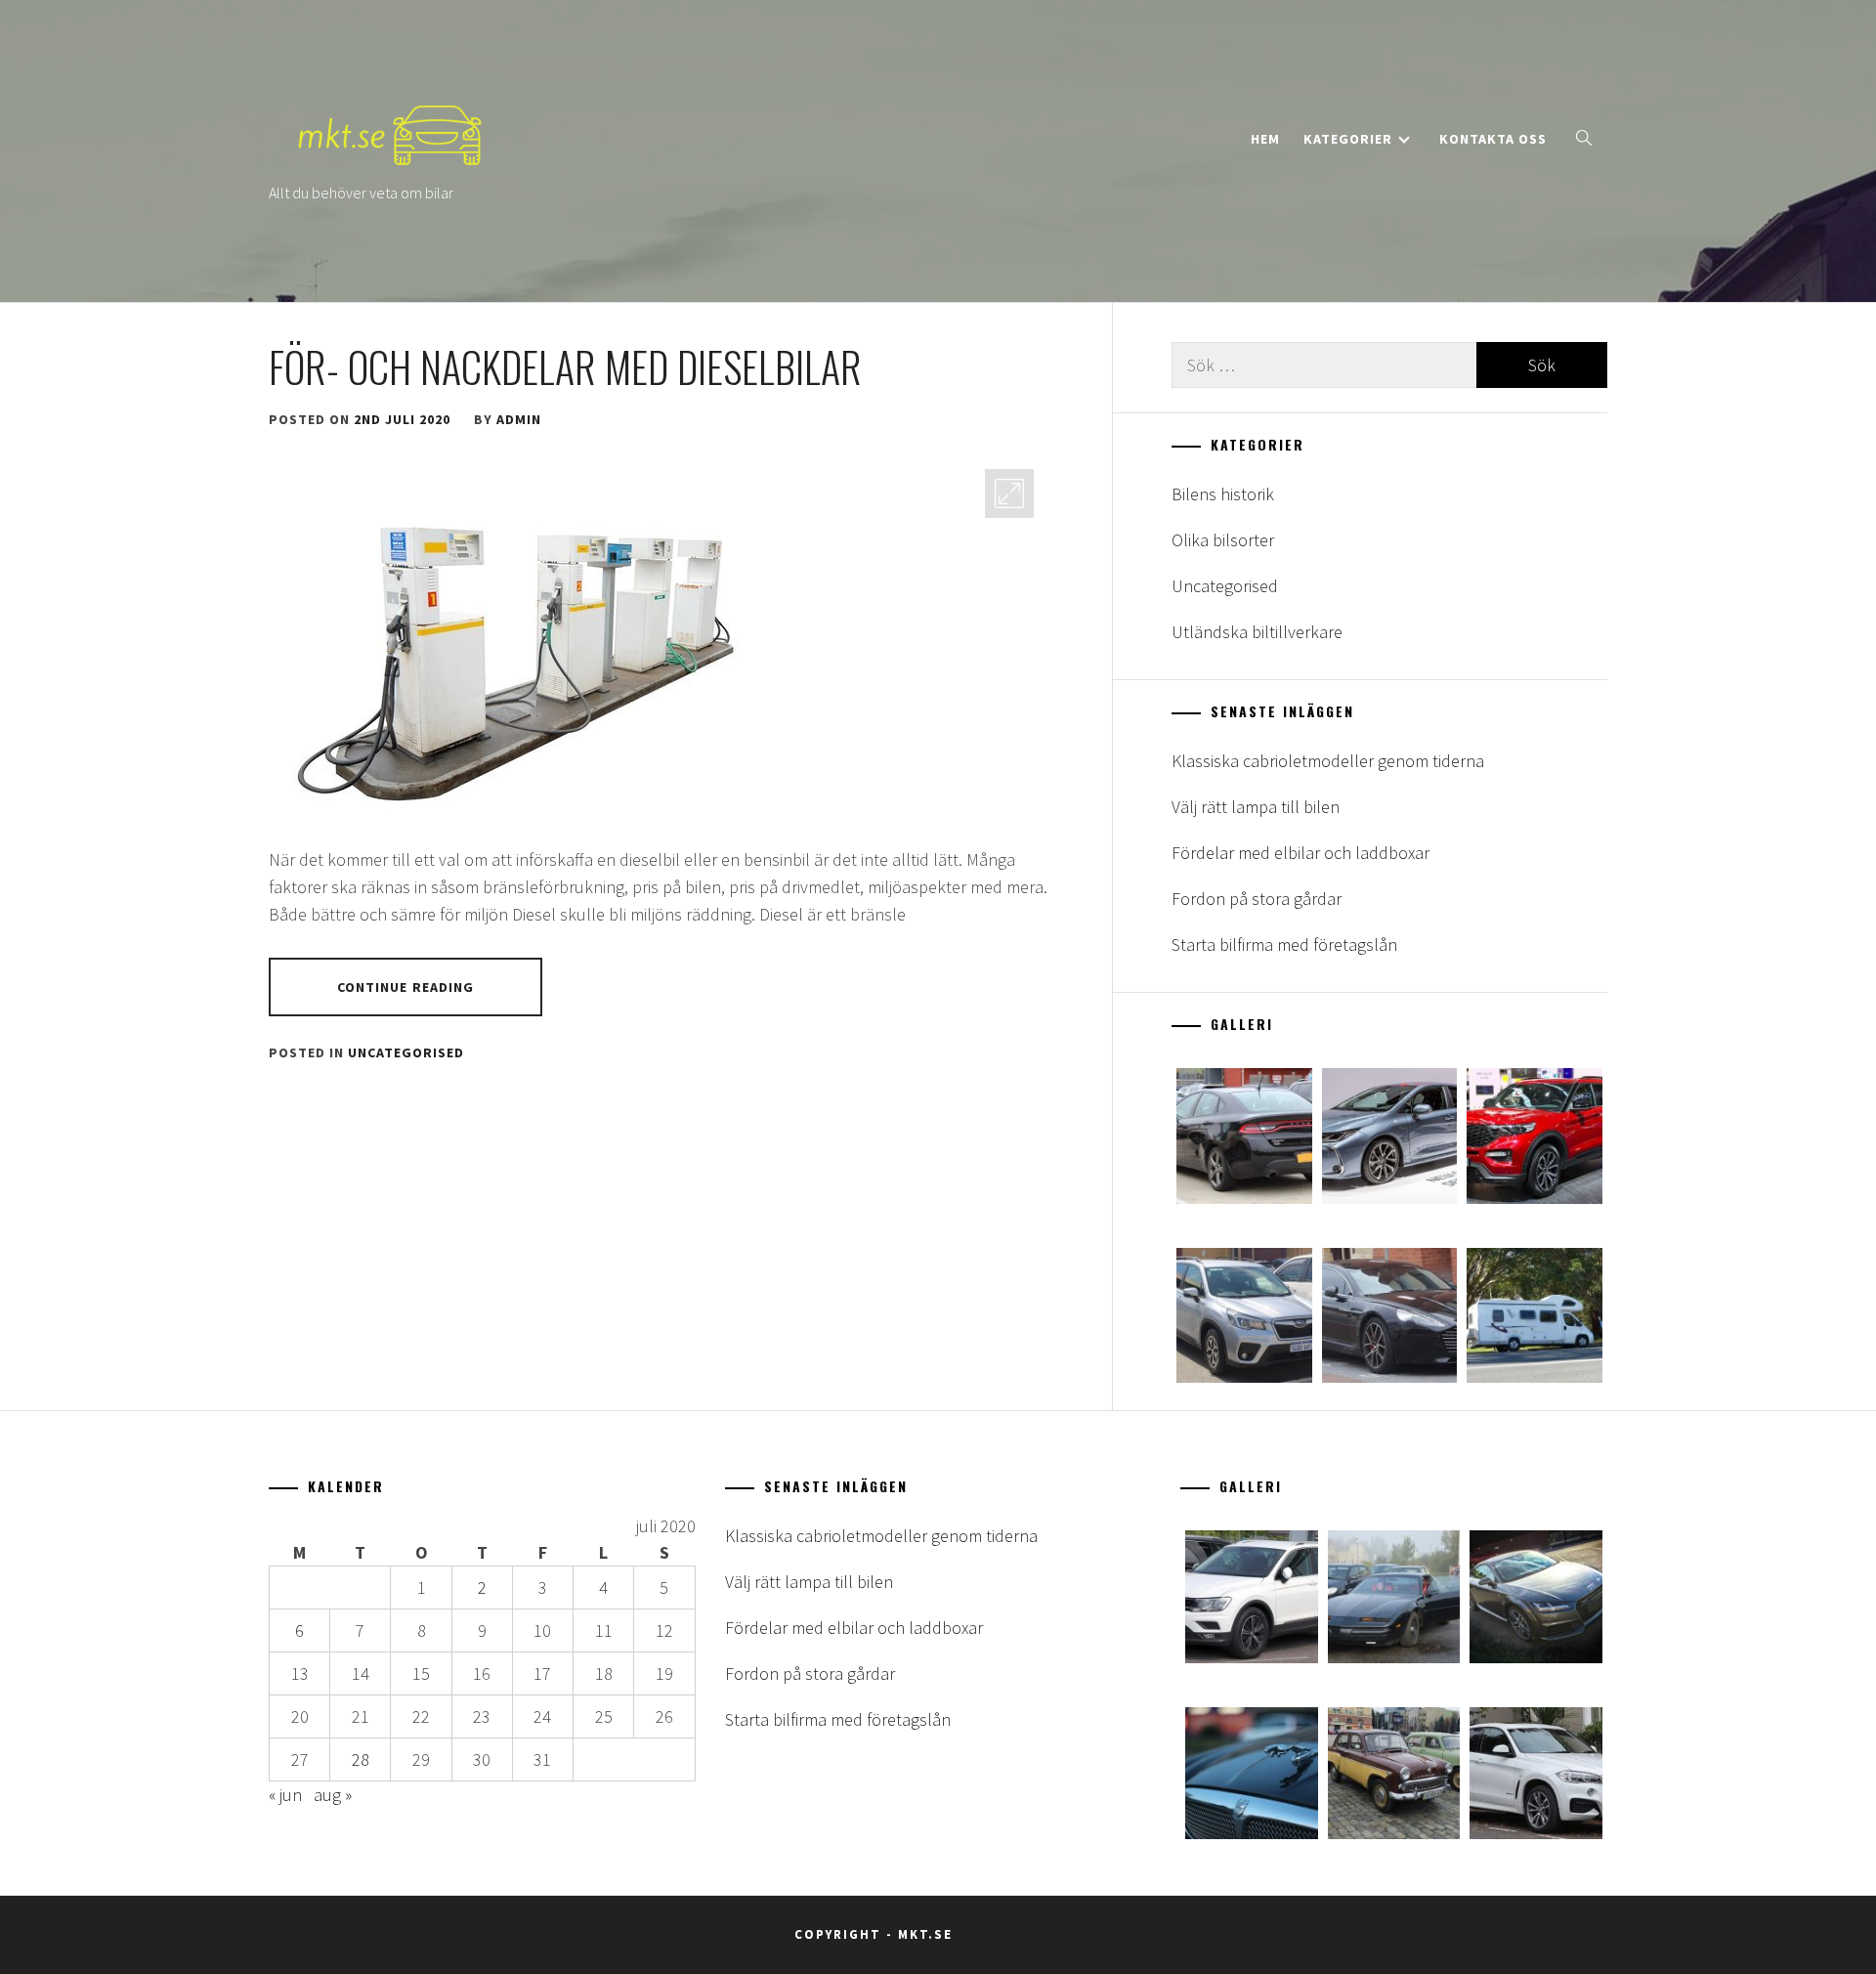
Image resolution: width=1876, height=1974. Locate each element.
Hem (1265, 139)
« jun (285, 1795)
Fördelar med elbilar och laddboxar (1300, 853)
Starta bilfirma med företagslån (1284, 944)
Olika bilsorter (1223, 540)
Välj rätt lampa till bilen (1256, 807)
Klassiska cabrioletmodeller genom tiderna (1328, 761)
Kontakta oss (1493, 139)
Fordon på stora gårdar (1257, 899)
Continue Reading (406, 987)
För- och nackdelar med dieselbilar (565, 366)
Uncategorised (406, 1052)
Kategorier (1348, 139)
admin (519, 419)
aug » (333, 1795)
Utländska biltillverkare (1257, 632)
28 (361, 1759)
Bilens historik (1223, 494)
